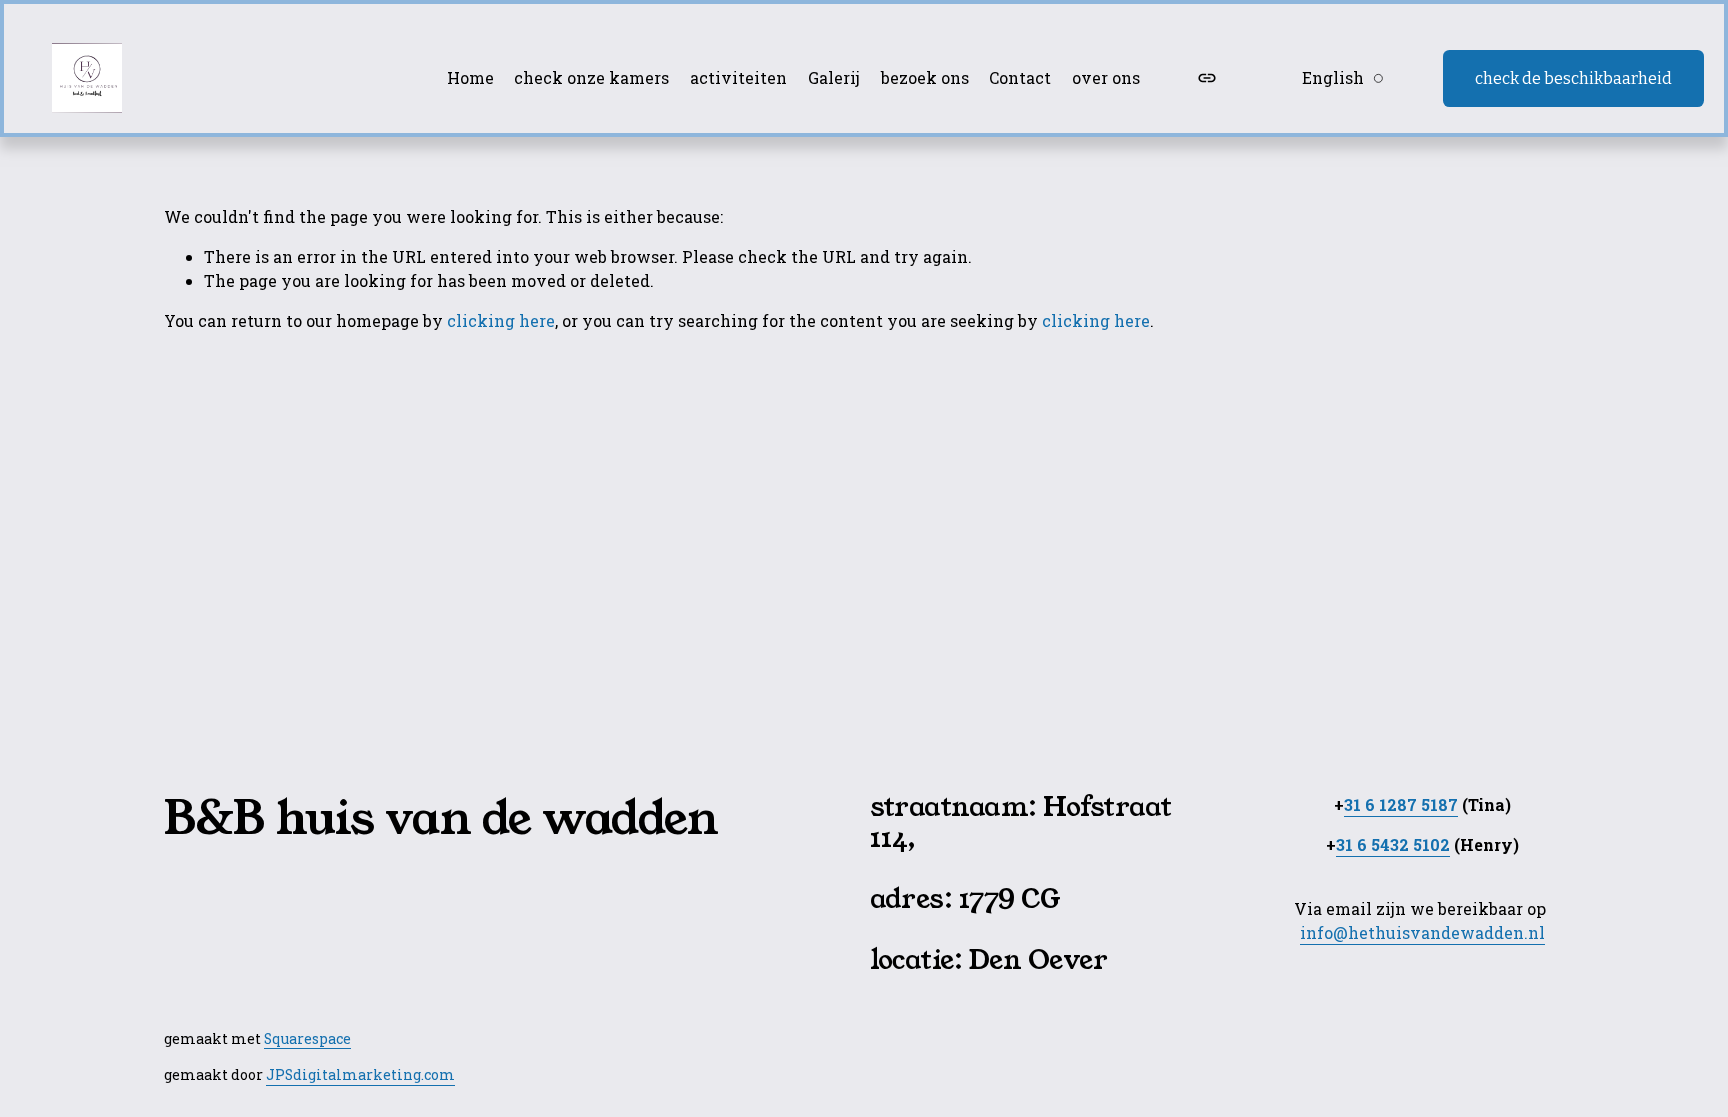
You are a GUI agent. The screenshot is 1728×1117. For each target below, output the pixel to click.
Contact (1020, 77)
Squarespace (307, 1038)
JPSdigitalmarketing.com (360, 1074)
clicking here (501, 320)
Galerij (834, 77)
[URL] (1207, 78)
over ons (1106, 77)
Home (470, 77)
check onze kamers (591, 77)
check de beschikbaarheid (1573, 78)
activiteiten (738, 77)
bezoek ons (925, 77)
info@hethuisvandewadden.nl (1422, 932)
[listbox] (1330, 78)
